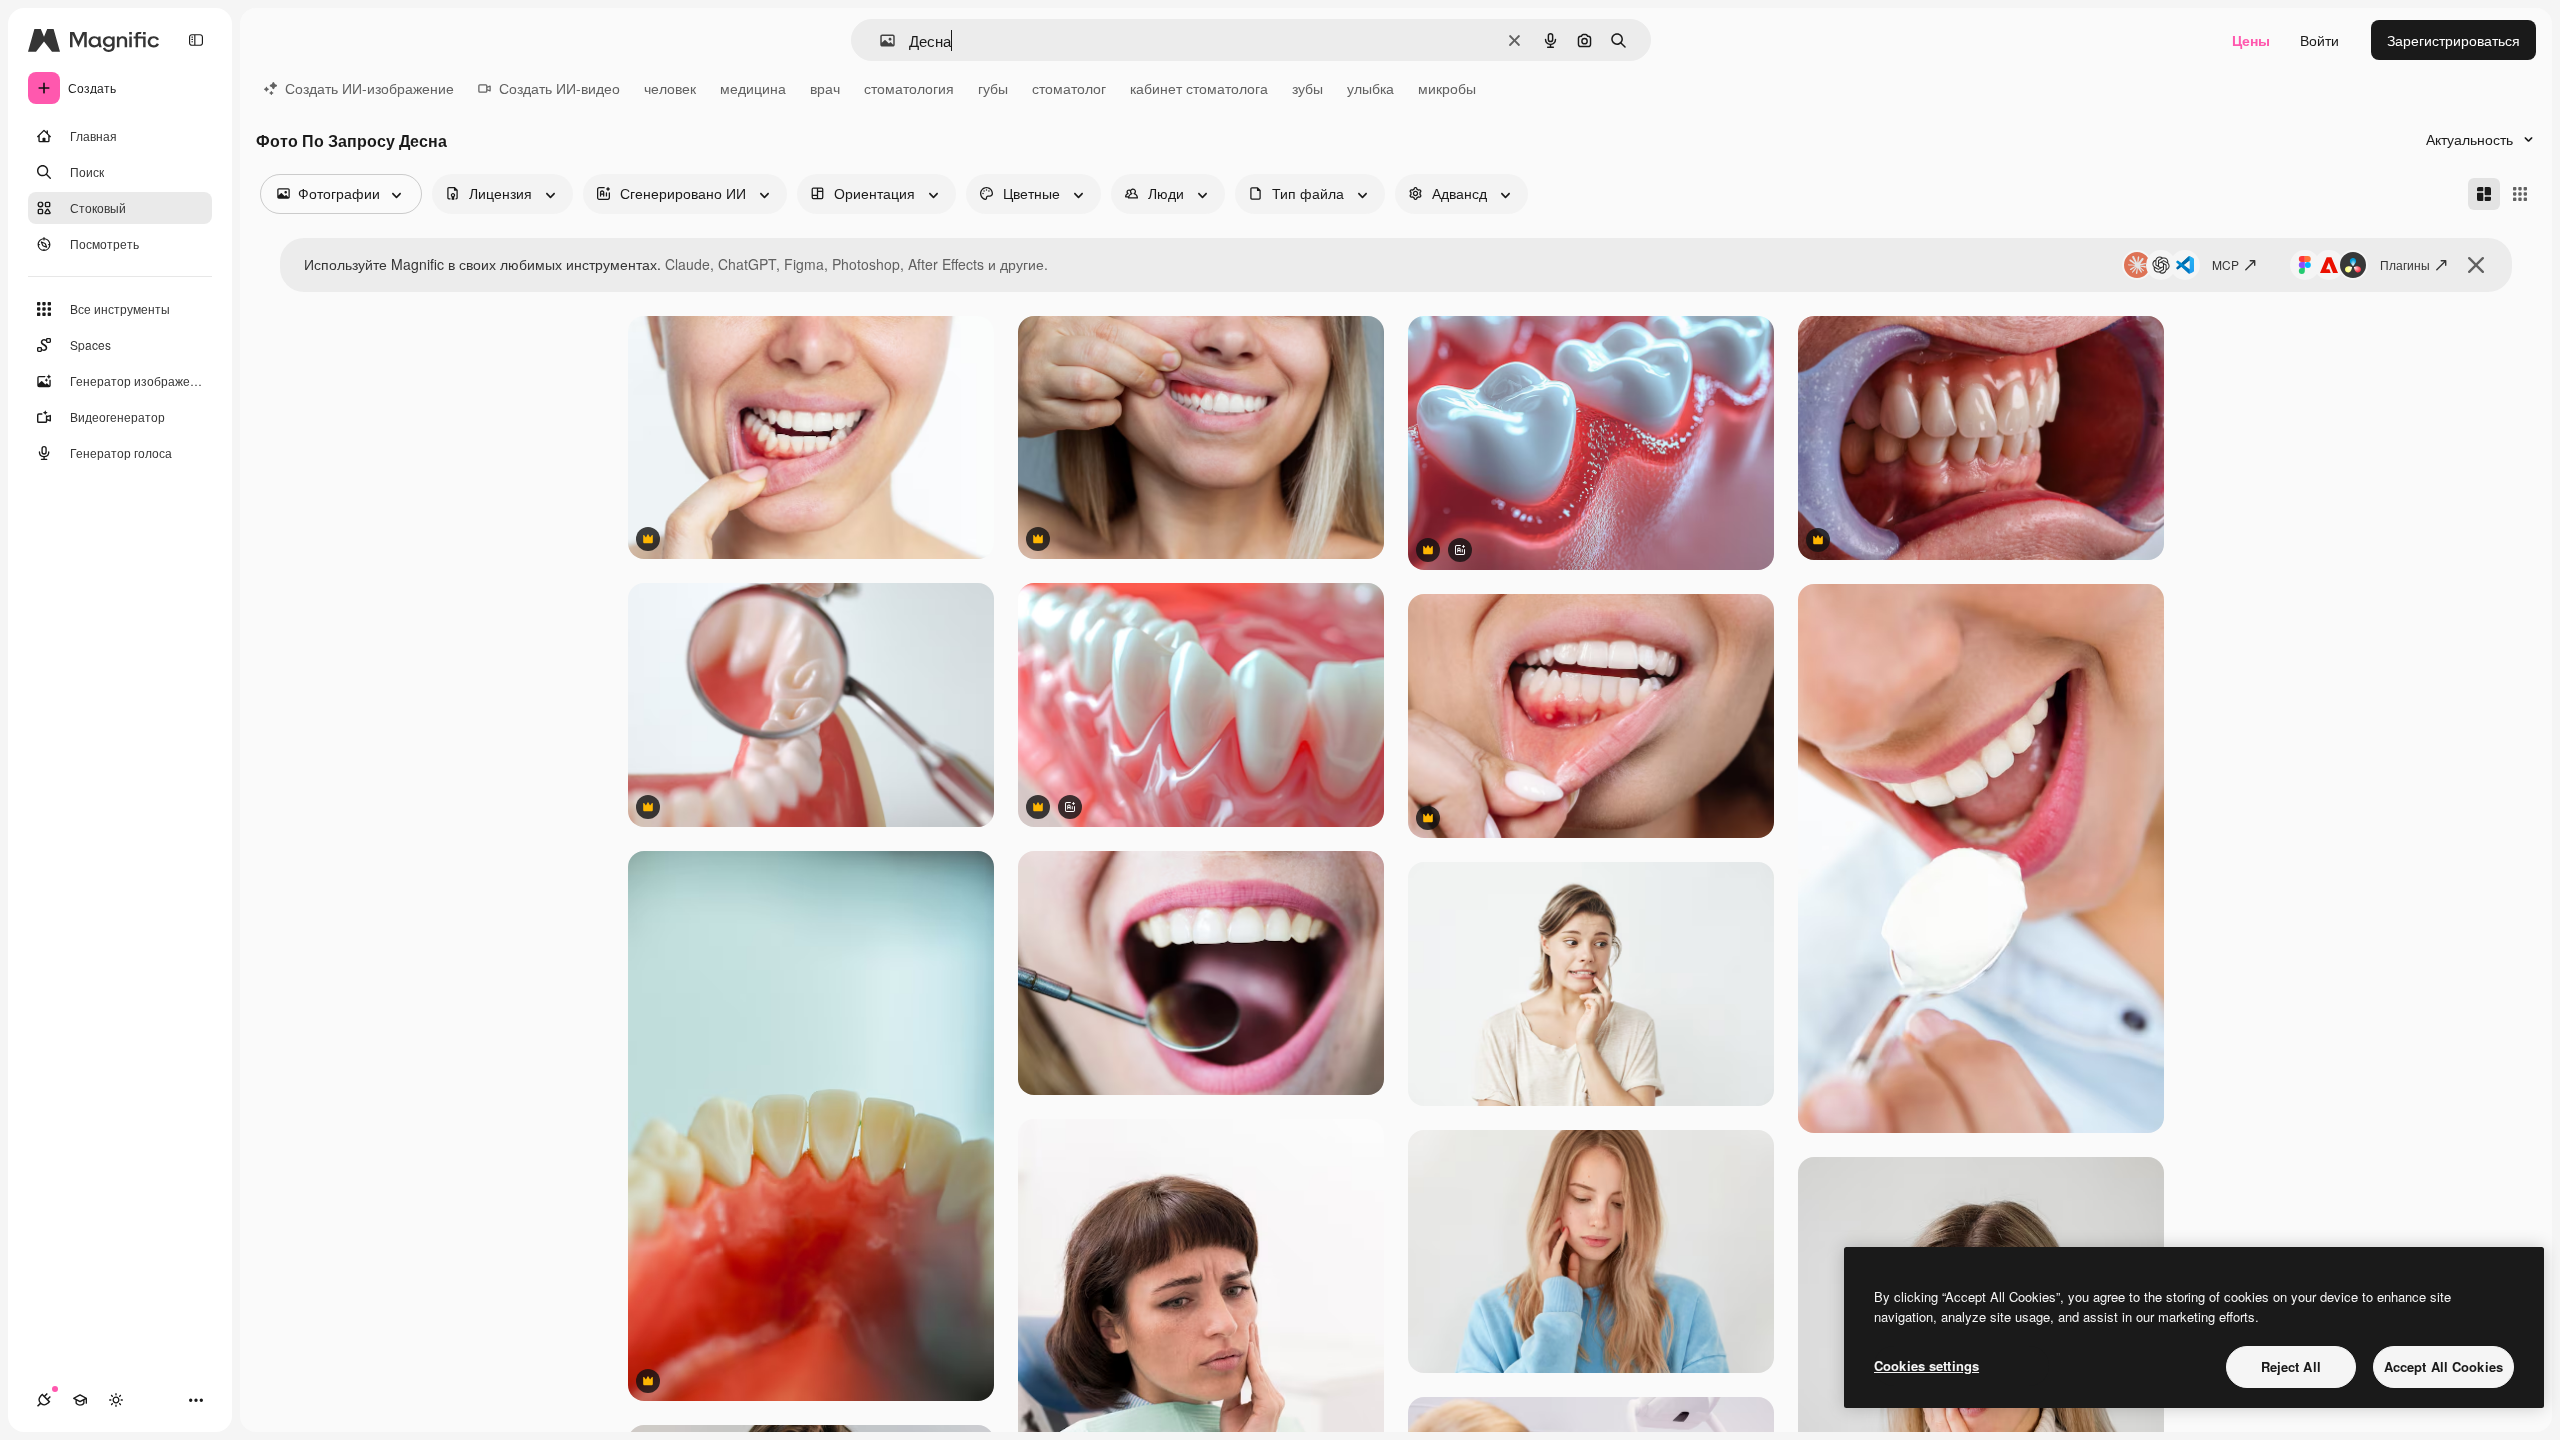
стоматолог (1069, 88)
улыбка (1370, 88)
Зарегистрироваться (2453, 40)
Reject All (2291, 1366)
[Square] (2520, 194)
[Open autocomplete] (879, 40)
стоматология (909, 88)
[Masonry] (2484, 194)
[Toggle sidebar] (196, 40)
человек (670, 88)
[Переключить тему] (116, 1400)
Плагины (2405, 264)
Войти (2319, 40)
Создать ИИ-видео (559, 88)
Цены (2251, 40)
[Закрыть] (2476, 265)
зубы (1307, 88)
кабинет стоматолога (1199, 88)
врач (825, 88)
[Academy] (80, 1400)
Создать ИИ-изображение (369, 88)
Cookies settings (1926, 1365)
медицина (753, 88)
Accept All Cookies (2443, 1366)
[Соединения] (44, 1400)
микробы (1447, 88)
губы (993, 88)
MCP (2225, 264)
